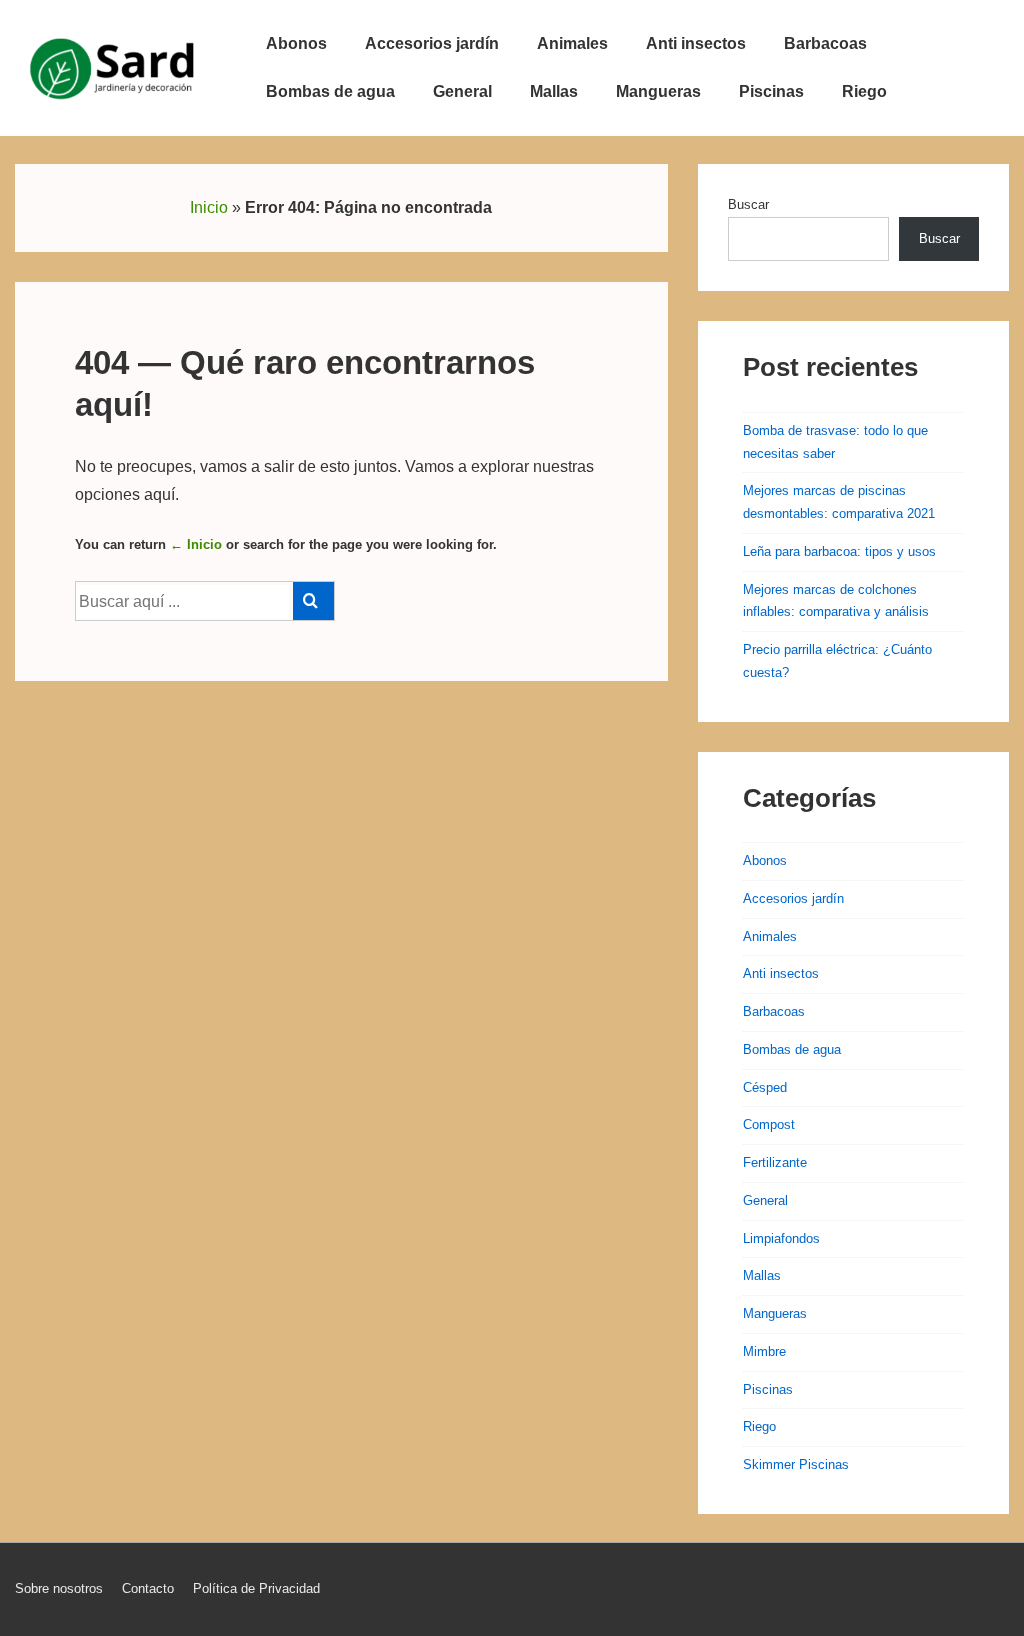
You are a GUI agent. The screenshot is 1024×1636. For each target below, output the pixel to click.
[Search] (313, 601)
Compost (769, 1124)
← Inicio (196, 544)
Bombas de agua (330, 91)
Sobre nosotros (59, 1588)
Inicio (209, 207)
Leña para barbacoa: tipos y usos (839, 551)
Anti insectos (696, 43)
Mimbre (764, 1351)
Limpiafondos (781, 1238)
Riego (864, 91)
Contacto (148, 1588)
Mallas (554, 91)
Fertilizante (775, 1162)
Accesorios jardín (432, 43)
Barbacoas (825, 43)
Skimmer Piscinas (796, 1464)
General (462, 91)
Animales (572, 43)
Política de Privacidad (256, 1588)
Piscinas (771, 91)
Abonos (296, 43)
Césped (765, 1087)
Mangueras (658, 91)
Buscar (748, 204)
